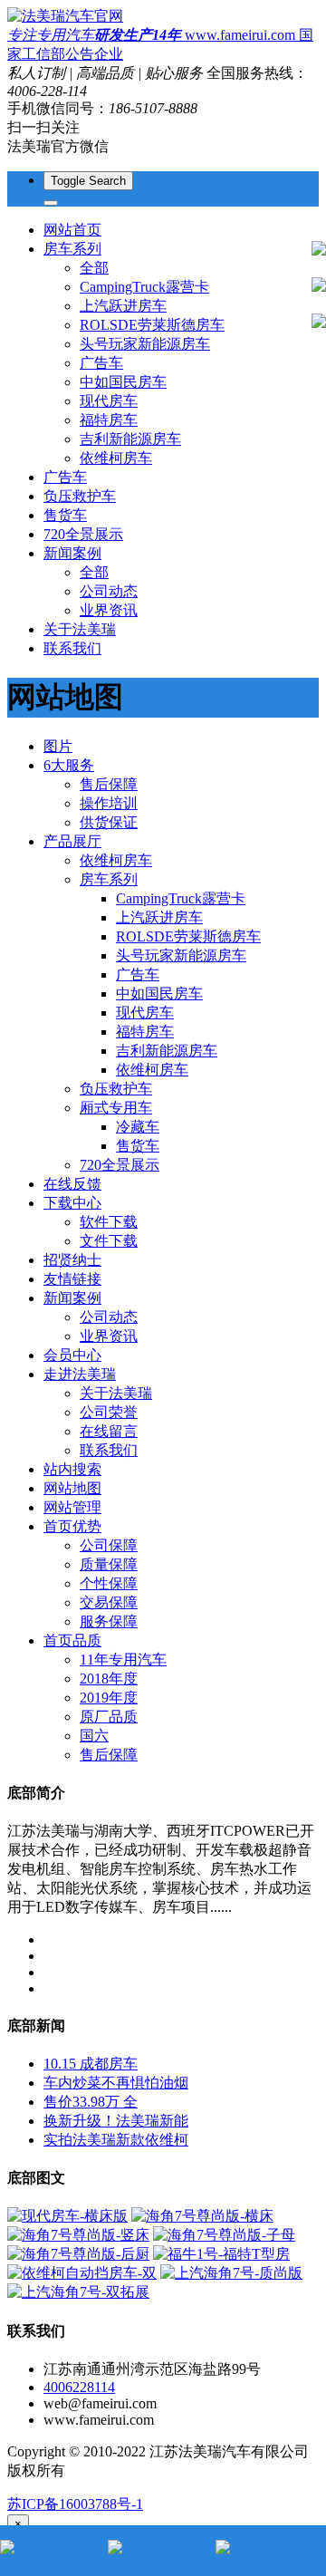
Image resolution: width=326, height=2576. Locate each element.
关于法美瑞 (80, 629)
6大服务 (69, 765)
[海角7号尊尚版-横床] (202, 2216)
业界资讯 (109, 610)
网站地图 (72, 1488)
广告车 (101, 363)
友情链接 (72, 1279)
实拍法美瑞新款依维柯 (116, 2140)
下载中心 (72, 1203)
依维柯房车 (116, 458)
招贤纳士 (72, 1260)
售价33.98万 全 (91, 2102)
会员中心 (72, 1355)
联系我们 (72, 648)
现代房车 (109, 401)
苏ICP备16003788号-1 (75, 2504)
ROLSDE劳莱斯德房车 (152, 325)
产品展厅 (72, 841)
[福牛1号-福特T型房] (221, 2254)
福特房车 (109, 420)
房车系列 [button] (72, 249)
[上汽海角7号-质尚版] (231, 2273)
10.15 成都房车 (91, 2064)
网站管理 (72, 1507)
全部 (94, 268)
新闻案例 (72, 1298)
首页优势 (72, 1526)
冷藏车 (138, 1127)
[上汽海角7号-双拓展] (78, 2292)
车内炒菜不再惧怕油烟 (116, 2083)
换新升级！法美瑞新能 (116, 2121)
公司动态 (109, 591)
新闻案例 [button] (72, 553)
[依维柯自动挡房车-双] (82, 2273)
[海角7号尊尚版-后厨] (78, 2254)
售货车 (65, 515)
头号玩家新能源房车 (145, 344)
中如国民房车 (123, 382)
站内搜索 (72, 1469)
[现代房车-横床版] (67, 2216)
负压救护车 (80, 496)
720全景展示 (83, 534)
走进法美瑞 (80, 1374)
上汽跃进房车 (123, 306)
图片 (58, 746)
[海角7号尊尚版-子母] (224, 2235)
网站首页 (72, 230)
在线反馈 (72, 1184)
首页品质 (72, 1640)
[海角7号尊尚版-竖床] (78, 2235)
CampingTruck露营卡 (144, 287)
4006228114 (79, 2387)
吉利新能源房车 (130, 439)
